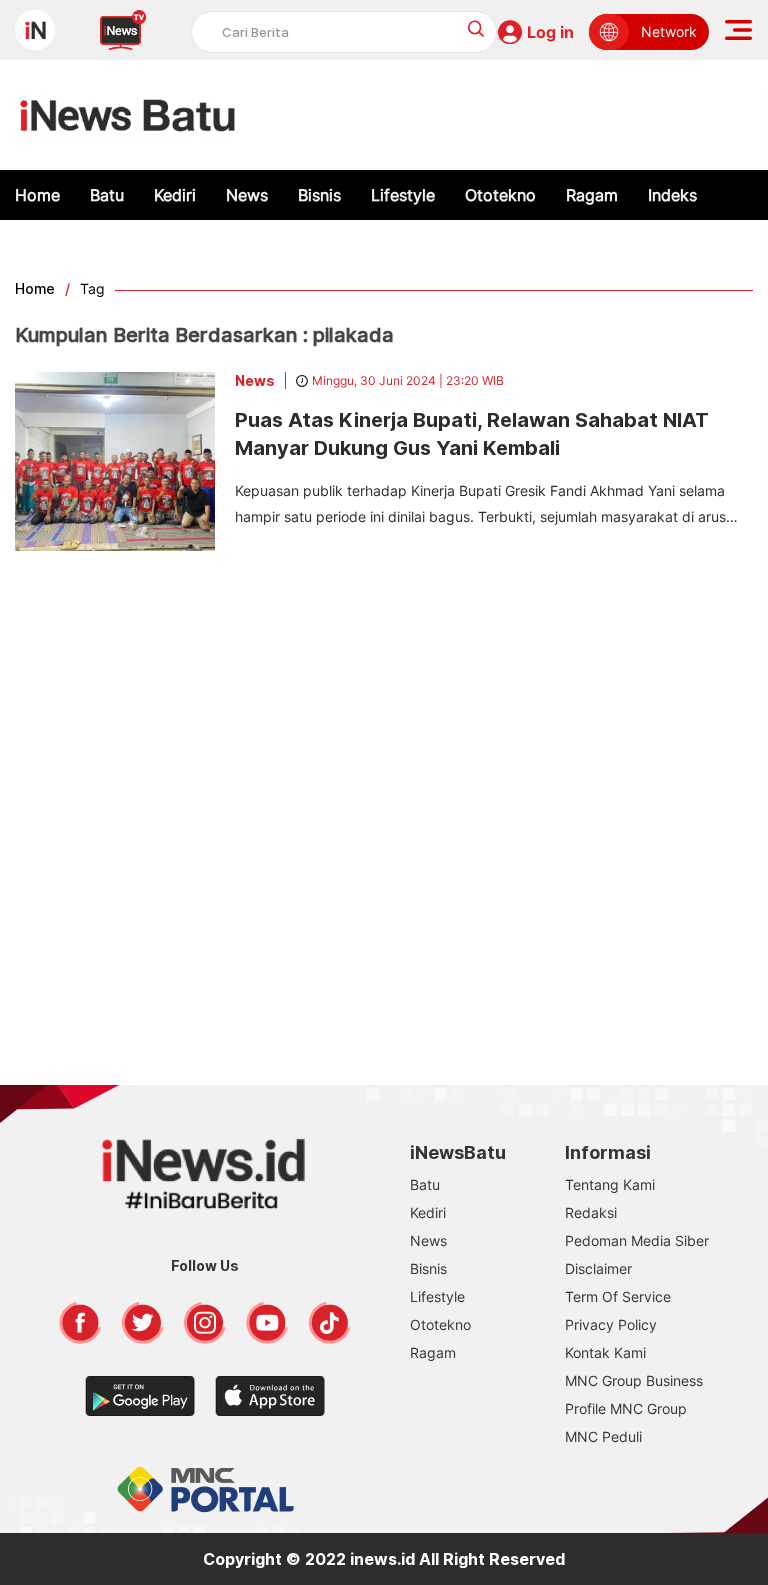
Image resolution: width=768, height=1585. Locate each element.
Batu (107, 195)
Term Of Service (618, 1296)
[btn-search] (476, 28)
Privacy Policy (611, 1324)
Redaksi (591, 1212)
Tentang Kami (610, 1184)
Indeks (672, 195)
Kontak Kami (605, 1352)
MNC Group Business (634, 1380)
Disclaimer (598, 1268)
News (247, 195)
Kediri (175, 195)
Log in (550, 32)
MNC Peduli (603, 1436)
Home (37, 195)
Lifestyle (403, 195)
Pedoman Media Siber (637, 1240)
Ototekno (500, 195)
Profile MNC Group (626, 1408)
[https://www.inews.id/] (127, 115)
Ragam (592, 195)
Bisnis (319, 195)
